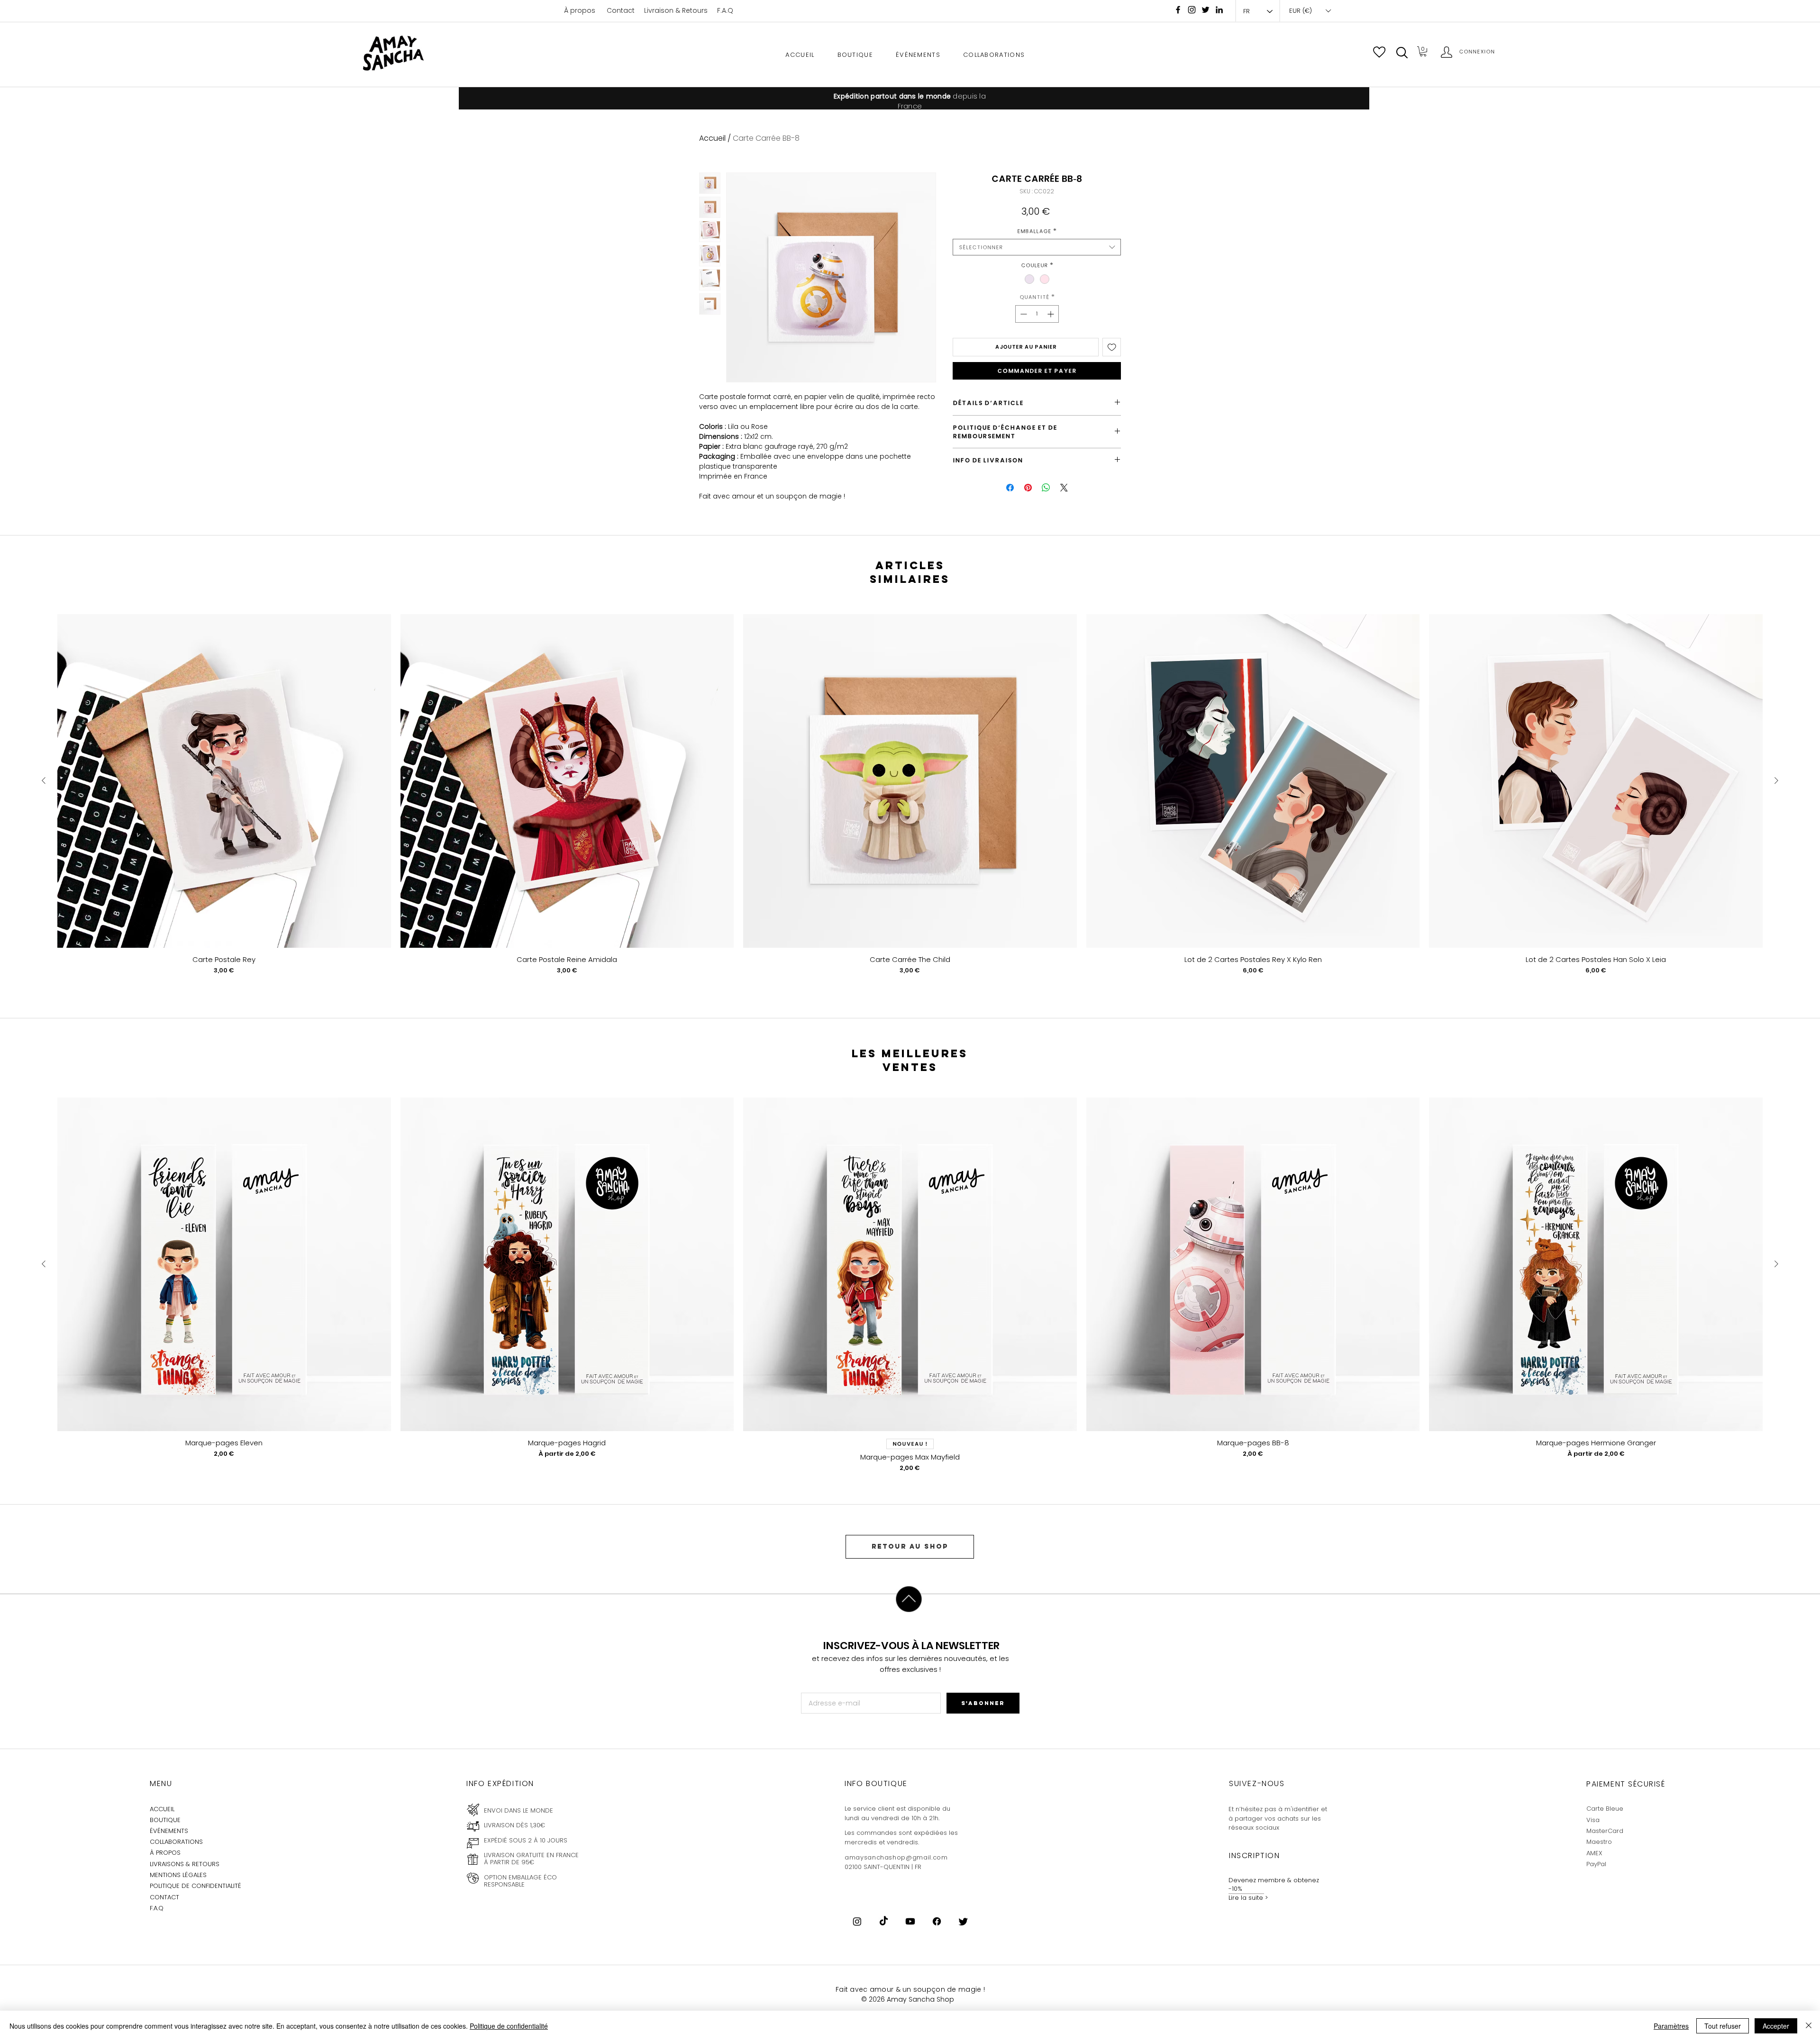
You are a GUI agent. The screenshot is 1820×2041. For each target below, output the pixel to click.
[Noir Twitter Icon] (1206, 10)
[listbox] (1310, 11)
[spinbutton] (1037, 314)
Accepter (1776, 2026)
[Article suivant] (1776, 780)
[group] (910, 802)
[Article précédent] (44, 780)
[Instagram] (1192, 10)
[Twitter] (963, 1921)
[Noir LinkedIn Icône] (1219, 10)
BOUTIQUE (165, 1820)
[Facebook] (1178, 10)
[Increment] (1051, 314)
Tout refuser (1723, 2026)
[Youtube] (910, 1921)
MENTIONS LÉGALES (178, 1875)
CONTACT (164, 1897)
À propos (580, 10)
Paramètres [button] (1671, 2026)
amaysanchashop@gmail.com (896, 1857)
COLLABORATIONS (176, 1842)
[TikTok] (884, 1921)
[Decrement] (1023, 314)
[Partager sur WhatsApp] (1046, 488)
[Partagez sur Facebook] (1010, 488)
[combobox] (1037, 247)
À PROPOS (165, 1853)
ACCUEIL (162, 1809)
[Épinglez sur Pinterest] (1028, 488)
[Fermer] (1809, 2026)
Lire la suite (1246, 1898)
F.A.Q (725, 10)
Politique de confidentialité (509, 2026)
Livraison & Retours (676, 10)
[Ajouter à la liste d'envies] (1112, 347)
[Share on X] (1064, 488)
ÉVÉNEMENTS (169, 1831)
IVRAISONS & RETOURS (186, 1864)
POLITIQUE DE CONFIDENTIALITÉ (196, 1886)
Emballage (1037, 231)
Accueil (712, 138)
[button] (1402, 53)
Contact (621, 10)
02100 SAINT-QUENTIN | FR (883, 1867)
